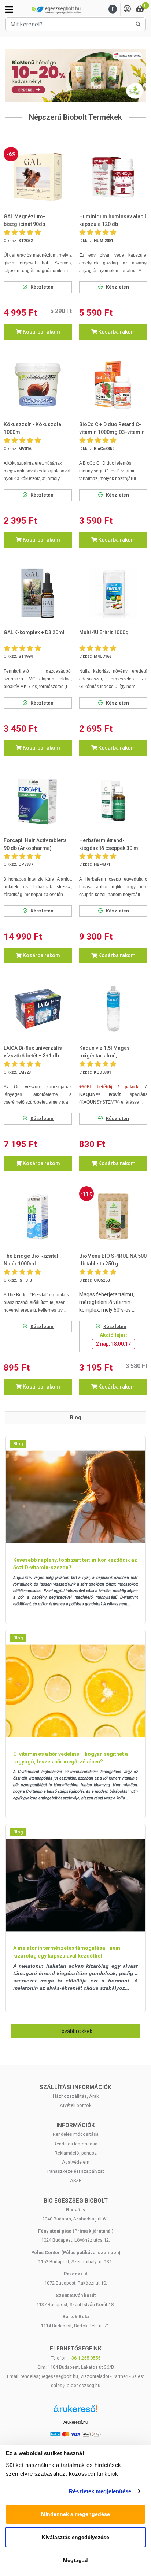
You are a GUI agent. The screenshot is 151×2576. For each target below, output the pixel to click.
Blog (18, 1444)
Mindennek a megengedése (75, 2514)
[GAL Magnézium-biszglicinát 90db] (38, 177)
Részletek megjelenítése (100, 2491)
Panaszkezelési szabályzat (76, 2171)
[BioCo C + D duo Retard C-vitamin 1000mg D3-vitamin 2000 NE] (113, 385)
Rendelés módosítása (76, 2134)
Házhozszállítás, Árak (76, 2096)
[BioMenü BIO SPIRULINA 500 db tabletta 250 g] (113, 1217)
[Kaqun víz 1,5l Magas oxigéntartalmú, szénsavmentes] (113, 1009)
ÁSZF (76, 2180)
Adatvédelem (76, 2162)
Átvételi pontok (75, 2105)
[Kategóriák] (9, 10)
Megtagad (75, 2560)
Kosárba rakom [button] (41, 332)
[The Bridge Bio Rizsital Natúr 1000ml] (38, 1217)
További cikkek (75, 2031)
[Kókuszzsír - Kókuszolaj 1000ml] (38, 385)
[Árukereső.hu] (75, 2411)
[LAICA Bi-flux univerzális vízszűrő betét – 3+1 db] (38, 1009)
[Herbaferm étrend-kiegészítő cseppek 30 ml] (113, 801)
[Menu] (113, 9)
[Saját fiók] (127, 9)
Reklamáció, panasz (76, 2153)
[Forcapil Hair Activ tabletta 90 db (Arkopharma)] (38, 801)
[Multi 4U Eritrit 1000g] (113, 593)
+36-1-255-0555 (85, 2358)
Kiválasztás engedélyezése (75, 2537)
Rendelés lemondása (75, 2144)
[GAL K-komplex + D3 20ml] (38, 593)
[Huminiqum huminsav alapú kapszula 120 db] (113, 177)
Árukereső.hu (75, 2422)
